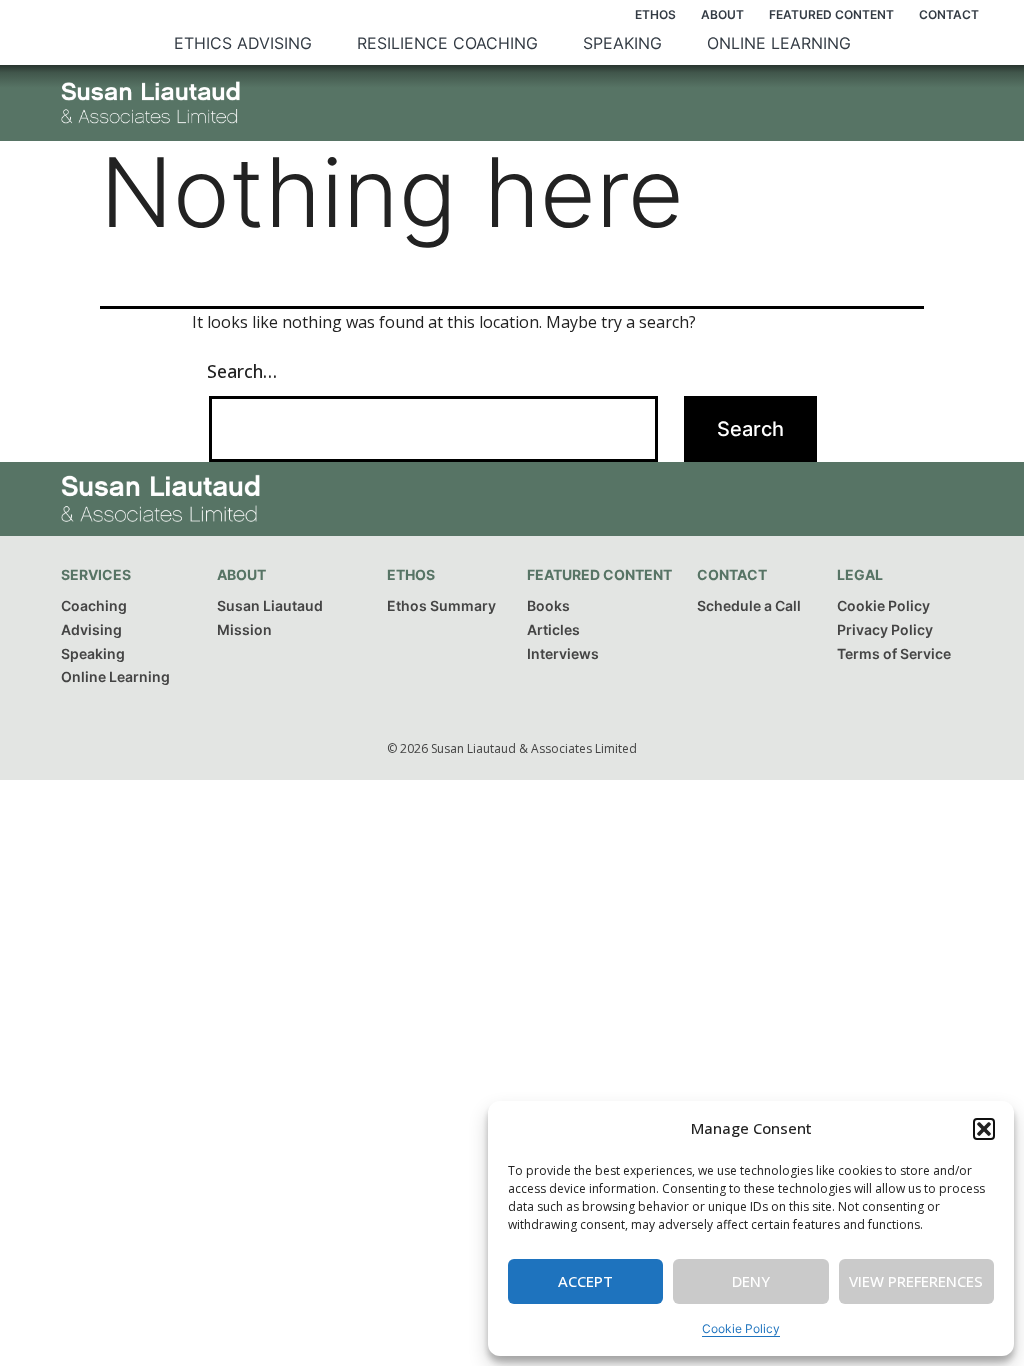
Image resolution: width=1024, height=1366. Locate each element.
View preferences (916, 1281)
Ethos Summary (441, 605)
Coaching (94, 605)
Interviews (563, 653)
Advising (91, 629)
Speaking (622, 43)
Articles (553, 629)
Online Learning (779, 43)
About (722, 14)
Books (548, 605)
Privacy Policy (885, 629)
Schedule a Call (749, 605)
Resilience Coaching (447, 43)
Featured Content (831, 14)
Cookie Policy (741, 1328)
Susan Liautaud (270, 605)
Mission (244, 629)
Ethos (655, 14)
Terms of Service (894, 653)
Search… (242, 371)
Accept (585, 1281)
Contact (949, 14)
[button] (984, 1129)
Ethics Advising (243, 43)
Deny (751, 1281)
